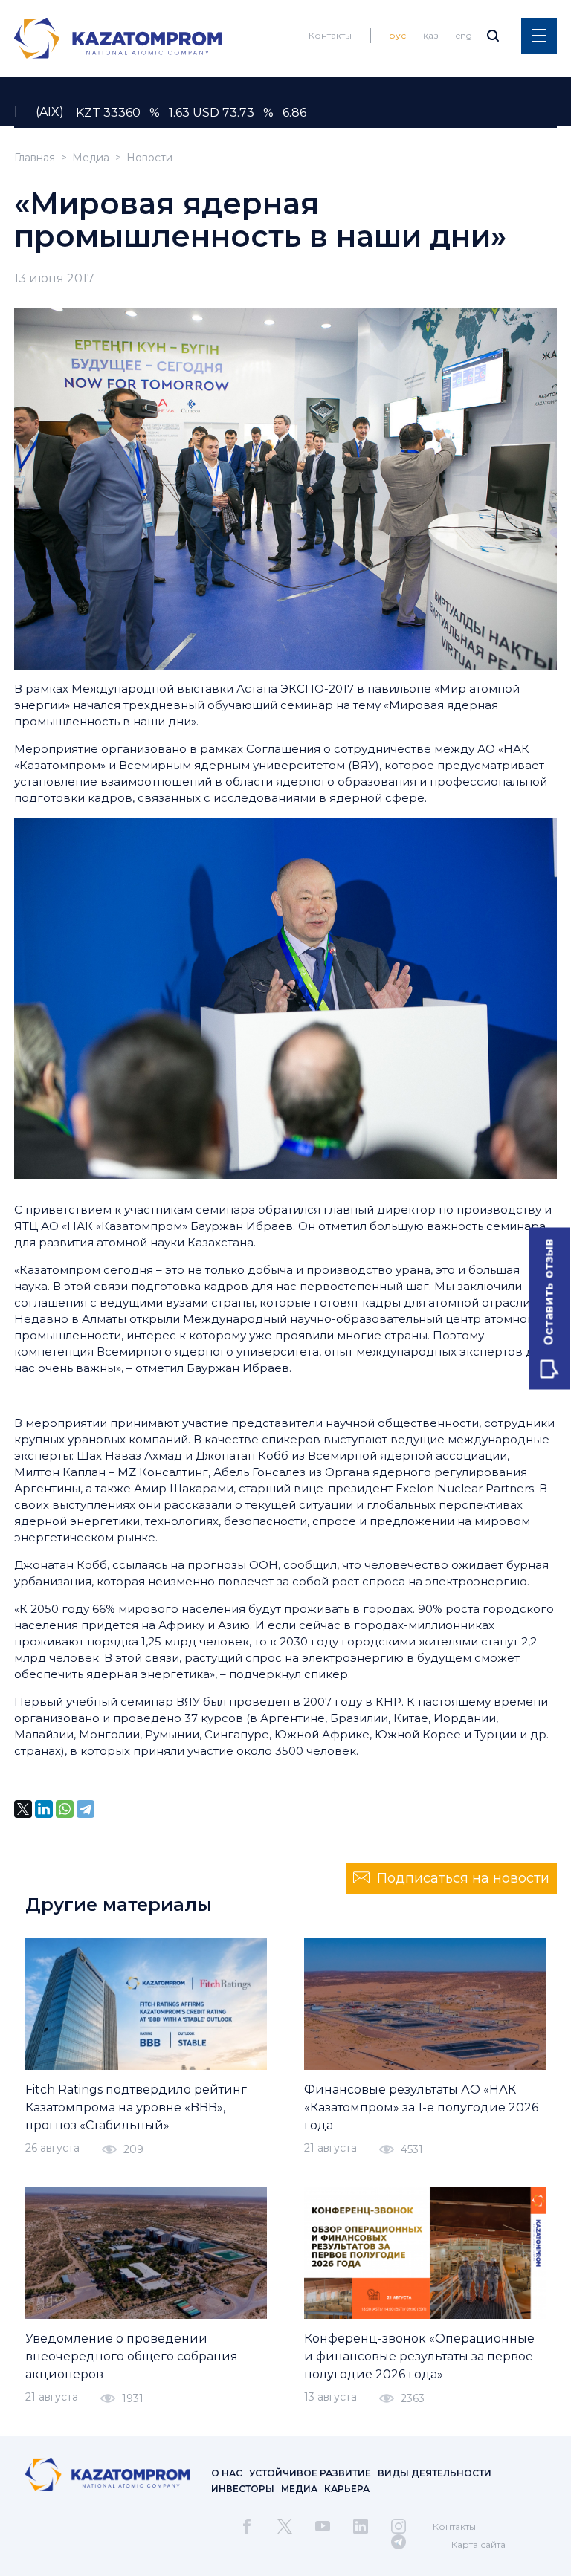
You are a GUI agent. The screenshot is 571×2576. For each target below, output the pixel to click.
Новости (149, 158)
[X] (23, 1809)
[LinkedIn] (44, 1809)
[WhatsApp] (65, 1809)
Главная (35, 158)
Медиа (91, 158)
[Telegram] (86, 1809)
